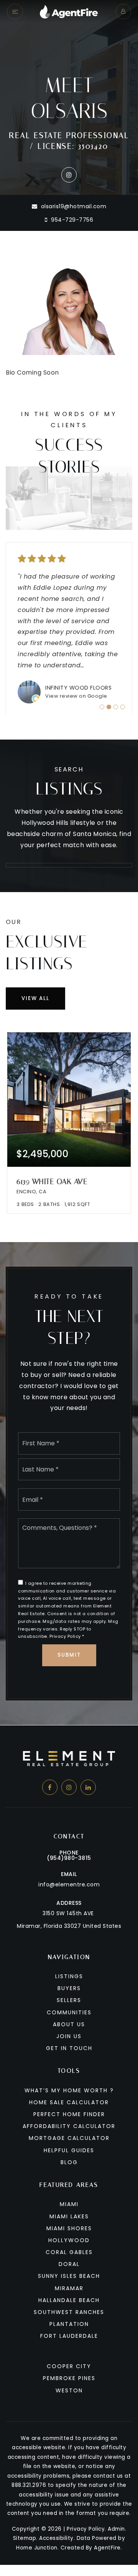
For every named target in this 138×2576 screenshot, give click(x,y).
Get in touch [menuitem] (69, 2048)
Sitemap (25, 2538)
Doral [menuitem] (69, 2264)
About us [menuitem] (69, 2024)
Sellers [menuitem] (69, 2000)
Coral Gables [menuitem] (69, 2252)
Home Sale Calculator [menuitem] (69, 2102)
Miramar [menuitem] (69, 2288)
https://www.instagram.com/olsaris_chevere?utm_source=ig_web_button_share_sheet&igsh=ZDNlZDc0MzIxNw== (69, 175)
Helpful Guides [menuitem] (69, 2150)
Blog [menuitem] (69, 2162)
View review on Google (76, 696)
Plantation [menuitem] (69, 2324)
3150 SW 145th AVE (68, 1913)
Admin (116, 2529)
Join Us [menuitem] (69, 2036)
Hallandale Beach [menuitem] (69, 2300)
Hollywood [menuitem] (69, 2240)
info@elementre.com (69, 1884)
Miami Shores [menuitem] (69, 2228)
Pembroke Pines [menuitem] (69, 2378)
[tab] (102, 707)
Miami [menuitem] (69, 2204)
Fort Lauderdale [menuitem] (69, 2336)
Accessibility (56, 2538)
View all (35, 998)
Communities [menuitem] (69, 2012)
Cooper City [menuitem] (69, 2366)
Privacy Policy (65, 1636)
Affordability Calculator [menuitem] (69, 2126)
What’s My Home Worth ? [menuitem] (69, 2090)
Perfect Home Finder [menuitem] (69, 2114)
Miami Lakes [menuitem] (69, 2216)
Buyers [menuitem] (69, 1988)
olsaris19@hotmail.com (74, 206)
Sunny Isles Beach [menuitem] (69, 2276)
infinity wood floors (78, 688)
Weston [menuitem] (69, 2390)
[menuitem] (69, 2347)
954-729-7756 (71, 220)
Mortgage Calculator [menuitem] (69, 2138)
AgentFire (107, 2548)
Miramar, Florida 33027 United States (69, 1926)
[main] (69, 863)
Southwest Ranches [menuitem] (69, 2312)
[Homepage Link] (69, 11)
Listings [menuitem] (69, 1976)
